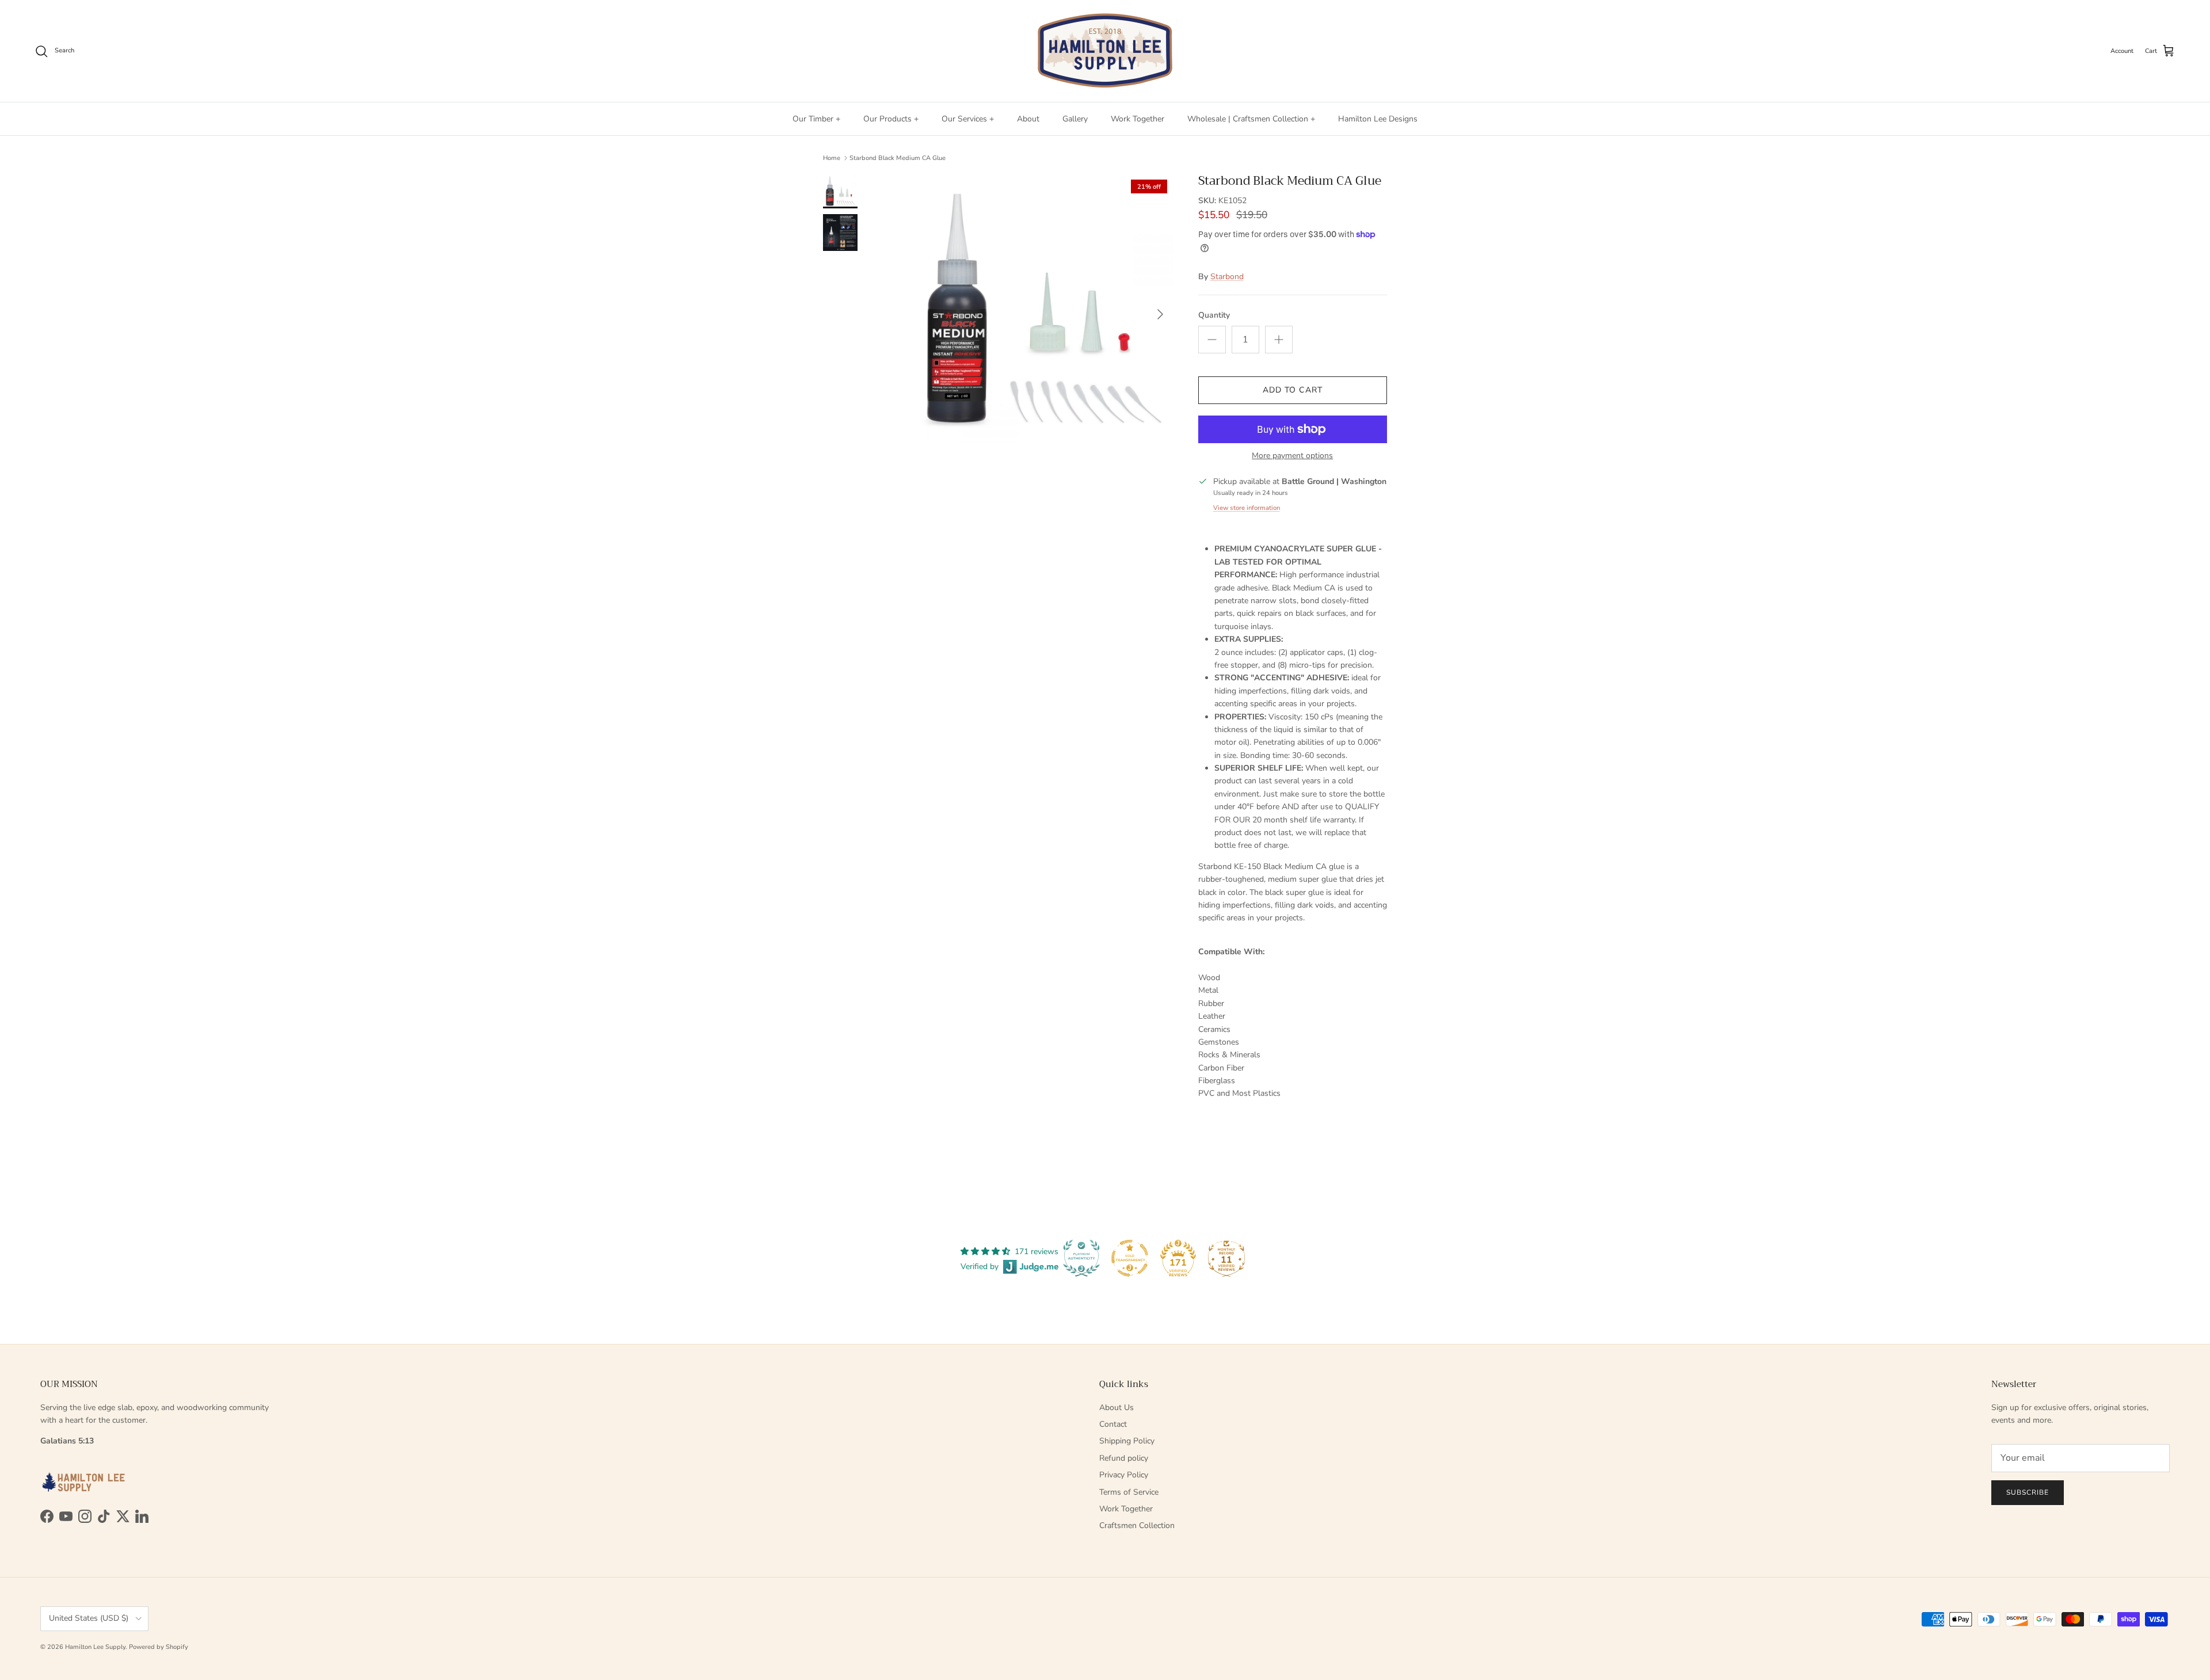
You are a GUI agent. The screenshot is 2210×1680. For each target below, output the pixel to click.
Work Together (1138, 119)
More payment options (1292, 456)
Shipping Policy (1127, 1441)
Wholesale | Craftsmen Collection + (1251, 119)
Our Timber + (816, 119)
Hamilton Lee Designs (1378, 119)
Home (832, 158)
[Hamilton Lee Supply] (1105, 51)
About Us (1117, 1407)
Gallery (1075, 119)
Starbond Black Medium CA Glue (898, 158)
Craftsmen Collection (1137, 1525)
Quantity (1214, 315)
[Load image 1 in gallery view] (1038, 308)
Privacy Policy (1124, 1475)
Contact (1113, 1424)
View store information (1247, 508)
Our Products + (891, 119)
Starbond (1227, 277)
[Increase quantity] (1279, 340)
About (1028, 119)
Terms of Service (1129, 1492)
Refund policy (1124, 1458)
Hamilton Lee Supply (95, 1647)
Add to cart (1293, 390)
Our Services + (968, 119)
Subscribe (2028, 1492)
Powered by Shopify (159, 1647)
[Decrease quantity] (1212, 340)
